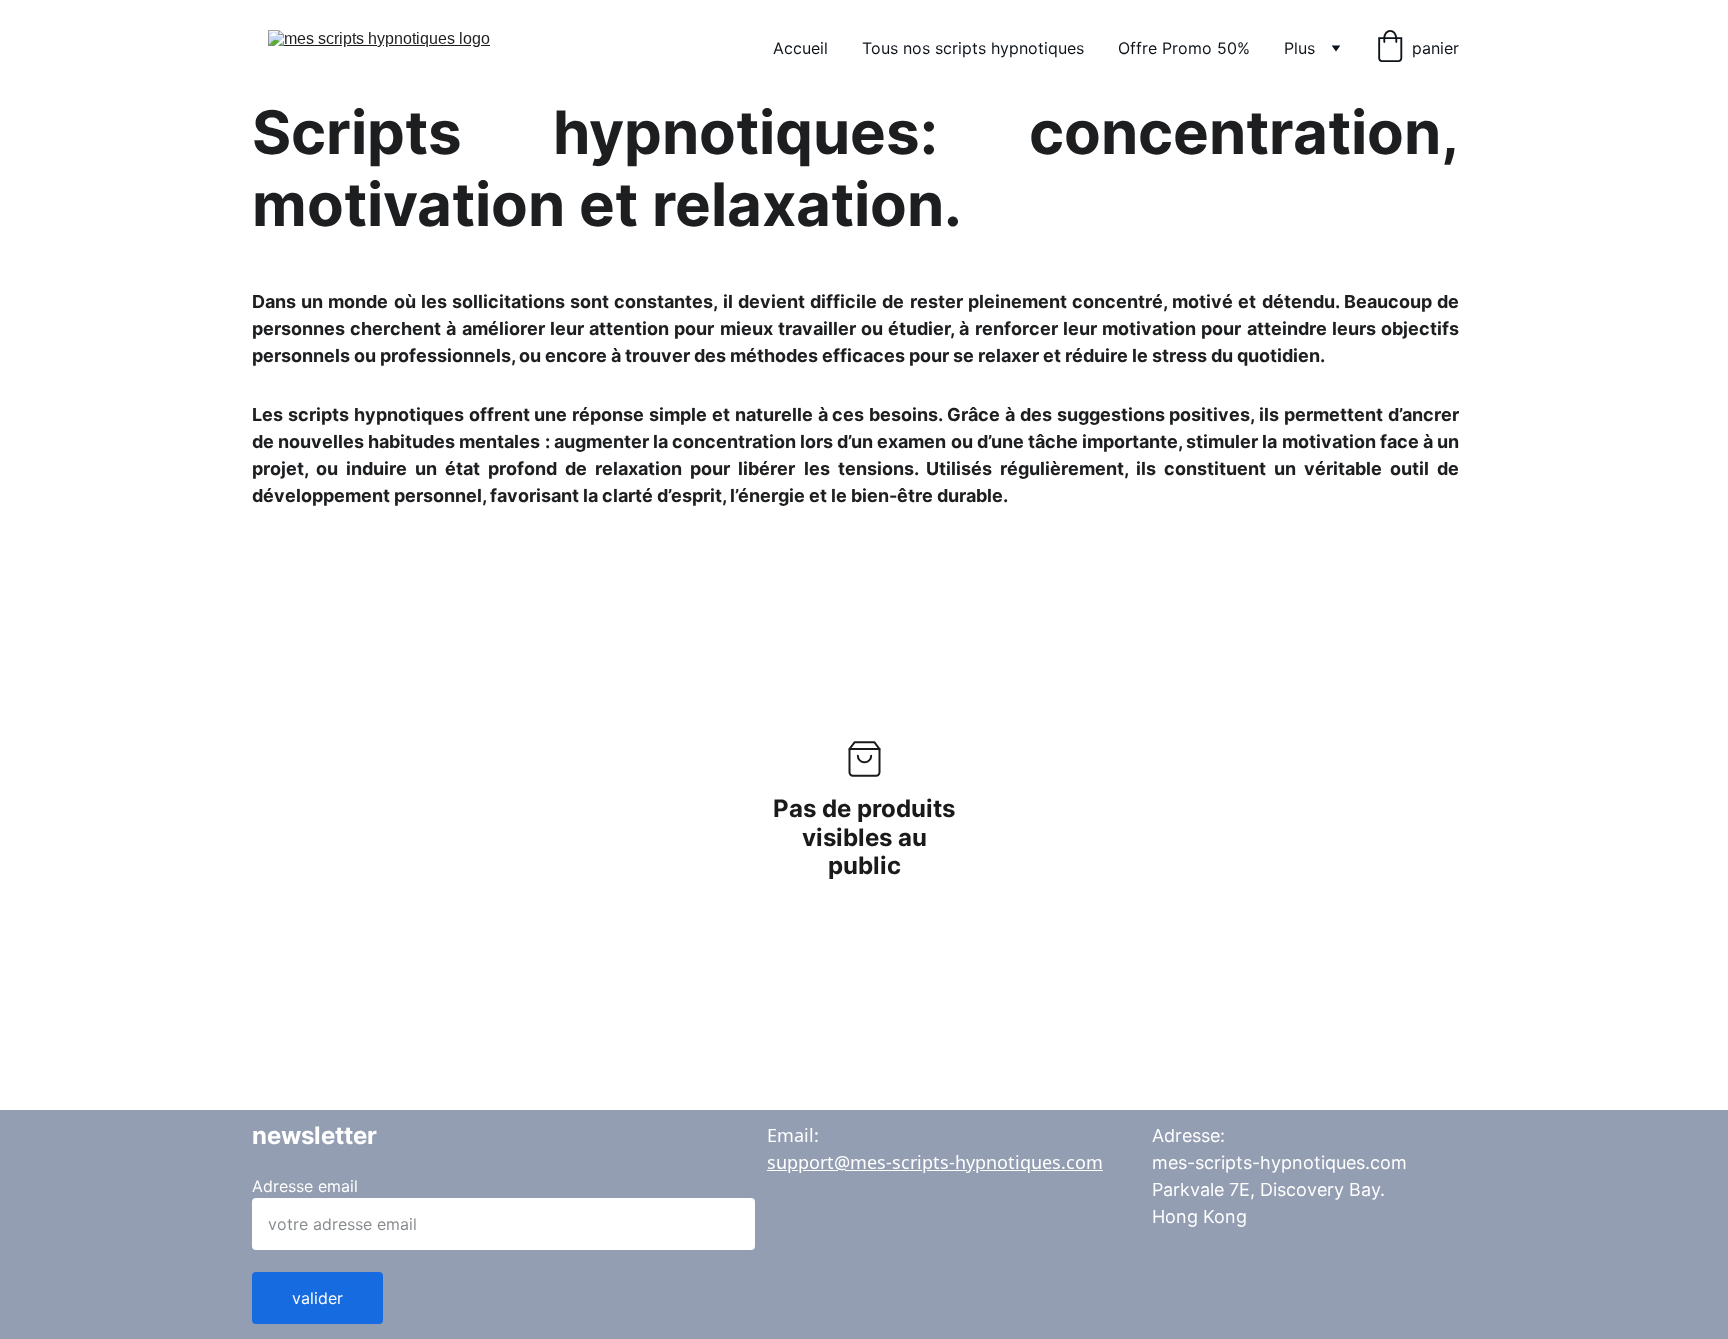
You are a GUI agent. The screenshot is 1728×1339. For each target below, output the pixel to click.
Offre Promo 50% (1184, 48)
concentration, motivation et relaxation (855, 168)
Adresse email (305, 1186)
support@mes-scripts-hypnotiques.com (935, 1162)
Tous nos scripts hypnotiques (973, 48)
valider (317, 1298)
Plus (1299, 48)
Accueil (800, 48)
